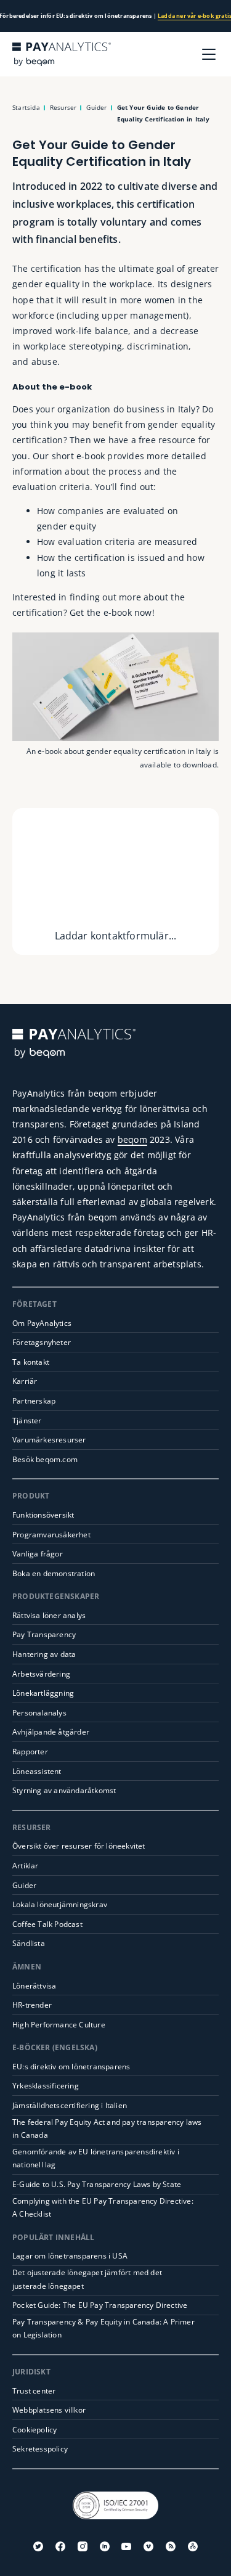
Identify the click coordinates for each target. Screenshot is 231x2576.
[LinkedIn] (105, 2546)
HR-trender (32, 2005)
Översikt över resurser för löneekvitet (79, 1846)
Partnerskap (34, 1401)
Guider (24, 1885)
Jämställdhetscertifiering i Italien (70, 2105)
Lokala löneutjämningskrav (60, 1904)
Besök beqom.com (45, 1459)
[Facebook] (60, 2546)
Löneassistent (37, 1771)
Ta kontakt (31, 1362)
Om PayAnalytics (42, 1323)
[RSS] (171, 2546)
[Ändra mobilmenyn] (209, 54)
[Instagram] (83, 2546)
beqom (132, 1139)
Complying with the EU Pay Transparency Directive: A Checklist (103, 2208)
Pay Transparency (44, 1634)
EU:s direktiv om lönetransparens (71, 2067)
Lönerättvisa (34, 1986)
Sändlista (29, 1943)
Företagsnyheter (42, 1342)
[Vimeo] (148, 2546)
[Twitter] (38, 2546)
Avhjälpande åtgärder (51, 1732)
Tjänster (27, 1421)
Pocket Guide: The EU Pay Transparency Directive (100, 2305)
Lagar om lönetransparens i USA (70, 2256)
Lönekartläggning (43, 1693)
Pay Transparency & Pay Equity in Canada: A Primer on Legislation (103, 2329)
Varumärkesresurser (49, 1440)
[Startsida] (62, 54)
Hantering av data (44, 1654)
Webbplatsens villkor (49, 2410)
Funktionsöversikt (43, 1515)
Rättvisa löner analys (49, 1615)
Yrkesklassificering (46, 2086)
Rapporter (30, 1752)
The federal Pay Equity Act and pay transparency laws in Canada (107, 2129)
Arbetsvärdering (41, 1674)
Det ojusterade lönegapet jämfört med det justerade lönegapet (87, 2279)
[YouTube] (126, 2546)
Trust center (34, 2391)
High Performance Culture (59, 2025)
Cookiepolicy (34, 2430)
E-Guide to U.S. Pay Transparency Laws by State (97, 2184)
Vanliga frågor (38, 1554)
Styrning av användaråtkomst (64, 1790)
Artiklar (26, 1866)
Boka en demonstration (54, 1573)
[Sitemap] (193, 2546)
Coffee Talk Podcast (47, 1924)
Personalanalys (39, 1713)
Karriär (25, 1381)
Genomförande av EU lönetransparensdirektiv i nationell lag (96, 2158)
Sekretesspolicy (40, 2449)
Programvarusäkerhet (51, 1535)
